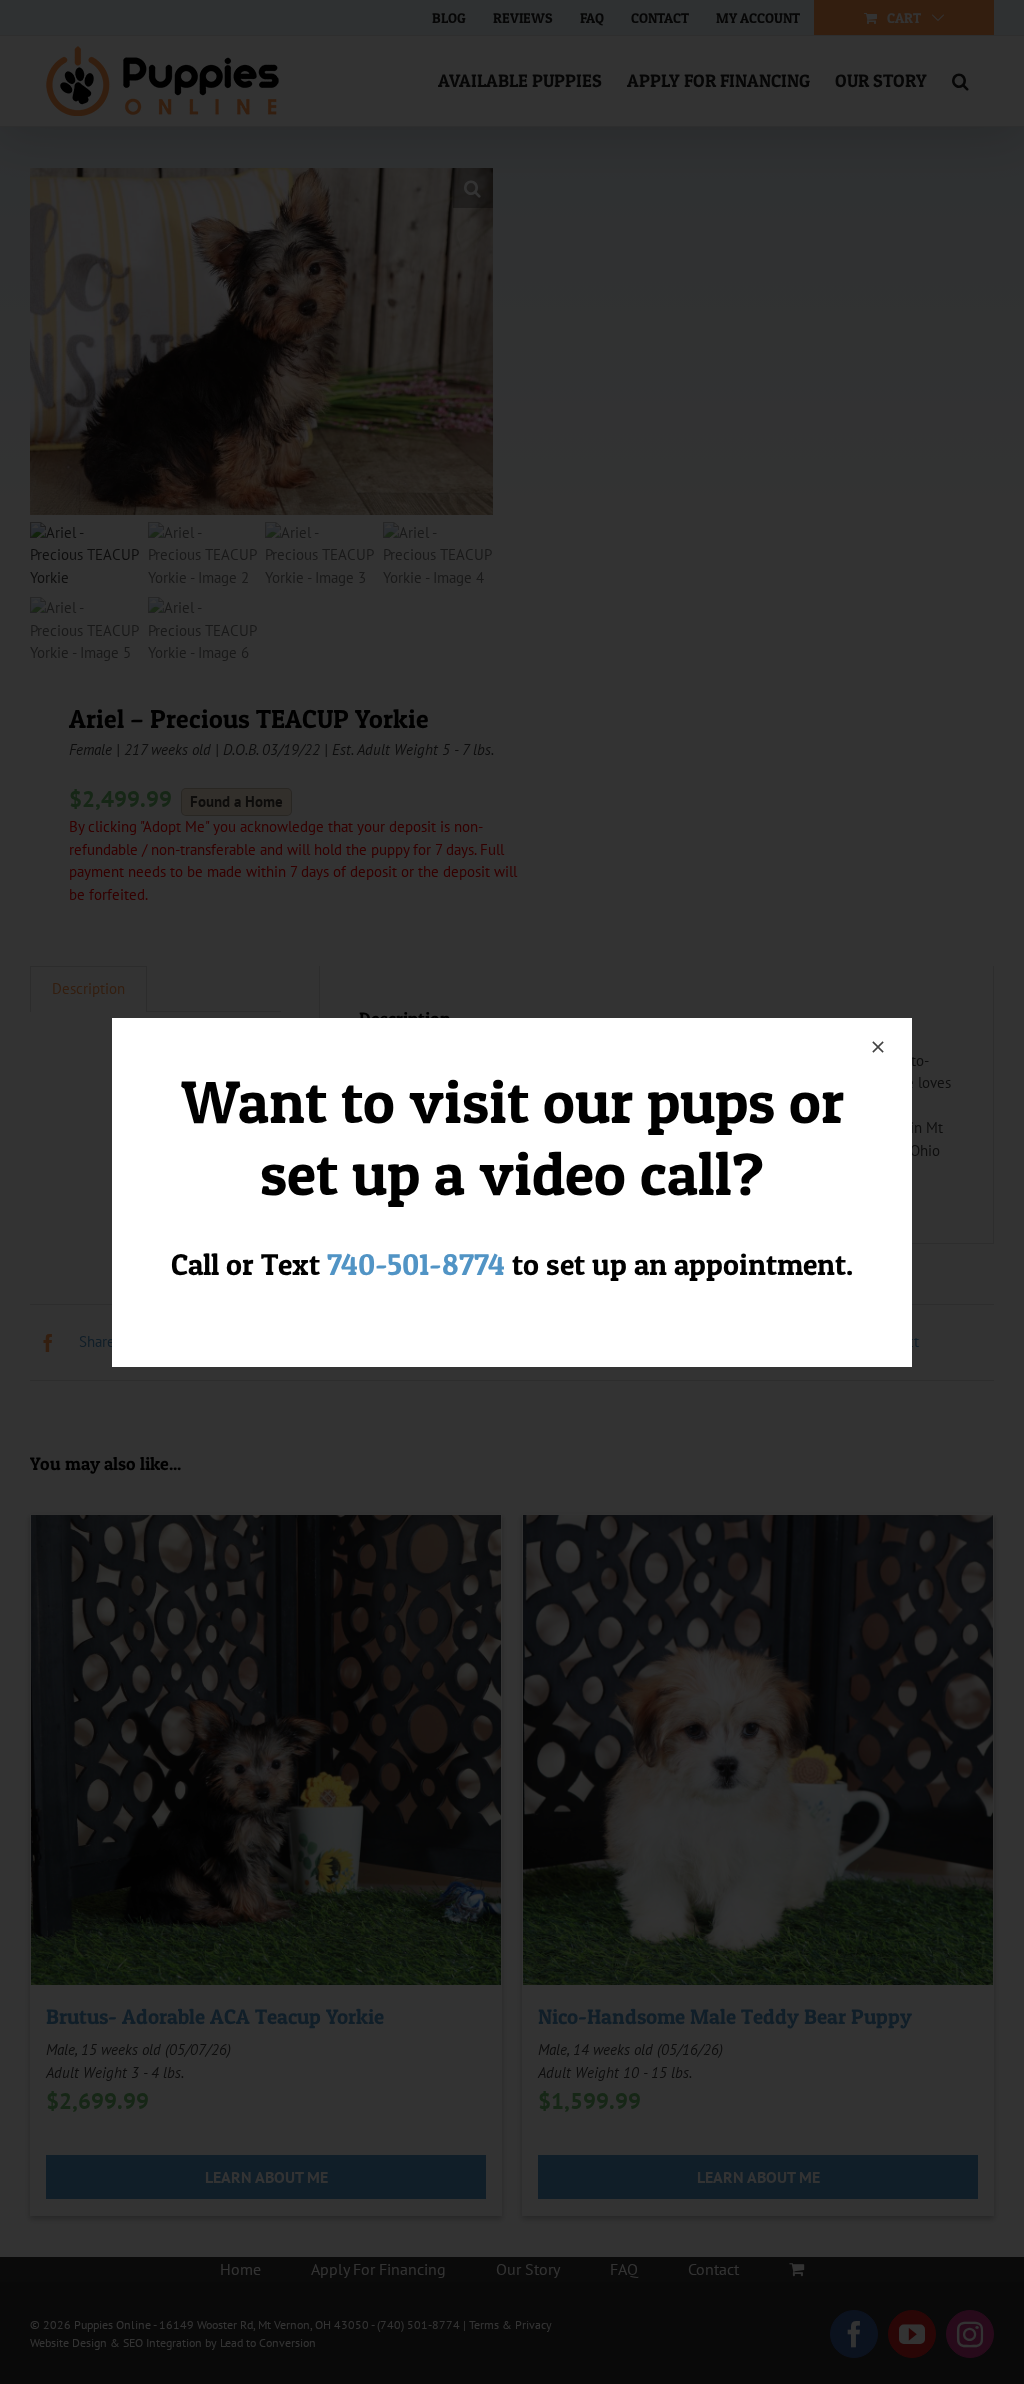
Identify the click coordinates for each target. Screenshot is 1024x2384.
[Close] (878, 1047)
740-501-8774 (416, 1264)
